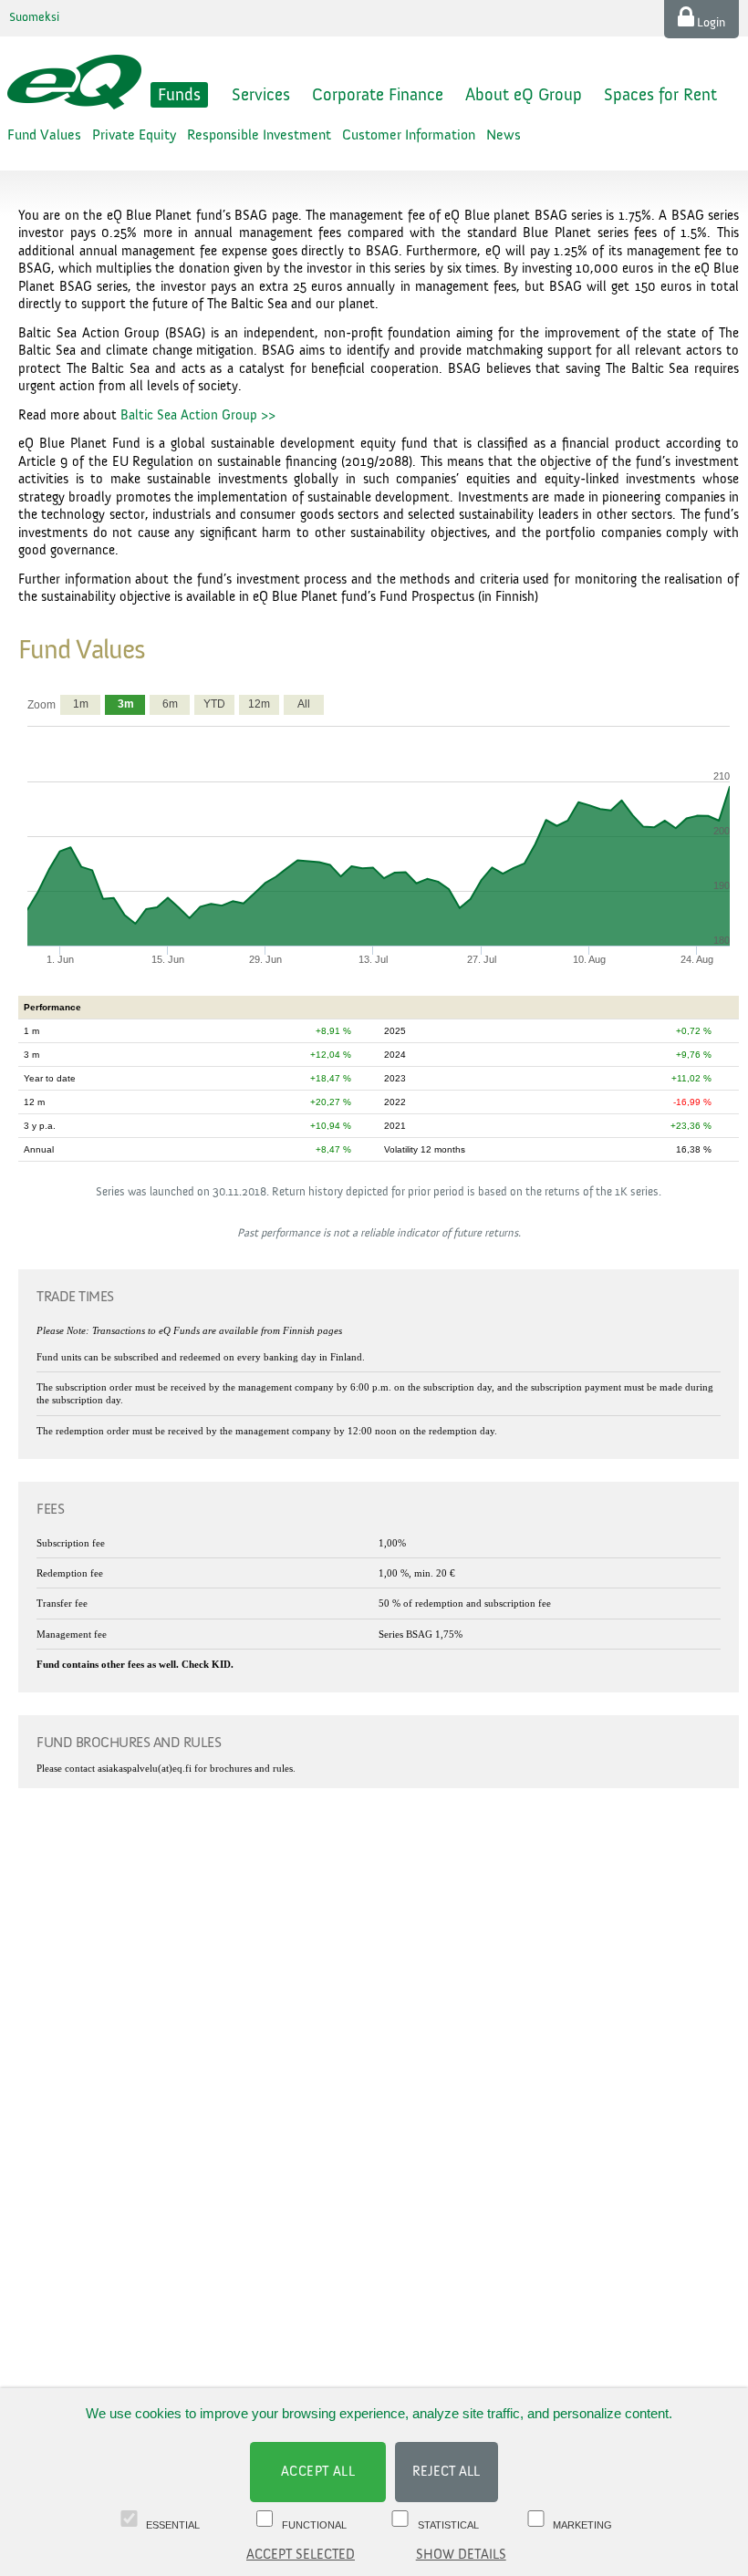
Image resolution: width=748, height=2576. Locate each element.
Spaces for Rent (660, 95)
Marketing (582, 2525)
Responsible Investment (259, 135)
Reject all (446, 2472)
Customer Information (409, 135)
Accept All (318, 2472)
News (504, 135)
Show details (461, 2555)
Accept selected (301, 2555)
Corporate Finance (378, 95)
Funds (179, 95)
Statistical (448, 2525)
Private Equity (134, 135)
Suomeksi (34, 17)
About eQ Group (524, 95)
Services (261, 95)
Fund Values (44, 135)
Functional (314, 2525)
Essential (173, 2525)
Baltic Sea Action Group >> (198, 415)
